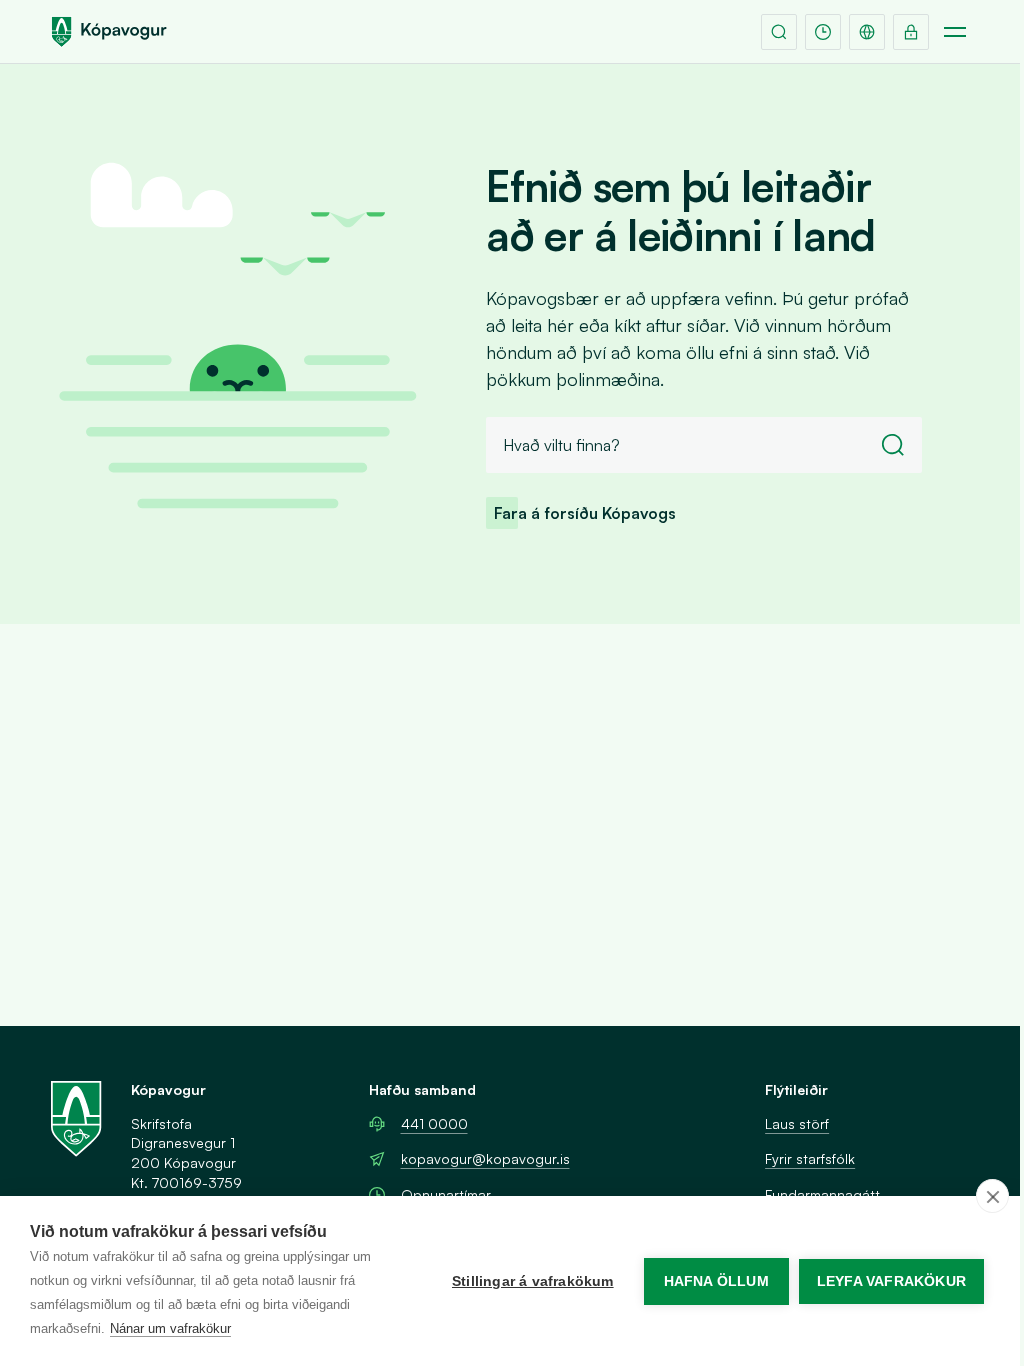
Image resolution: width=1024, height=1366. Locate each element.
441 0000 (434, 1123)
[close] (992, 1196)
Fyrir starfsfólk (810, 1158)
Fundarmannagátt (822, 1194)
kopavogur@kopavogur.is (485, 1158)
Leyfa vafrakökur (891, 1281)
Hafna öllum (716, 1281)
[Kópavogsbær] (109, 32)
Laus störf (797, 1123)
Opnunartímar (446, 1194)
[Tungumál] (867, 32)
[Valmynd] (955, 32)
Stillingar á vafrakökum (533, 1281)
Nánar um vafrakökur (170, 1328)
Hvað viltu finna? (561, 445)
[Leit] (779, 32)
